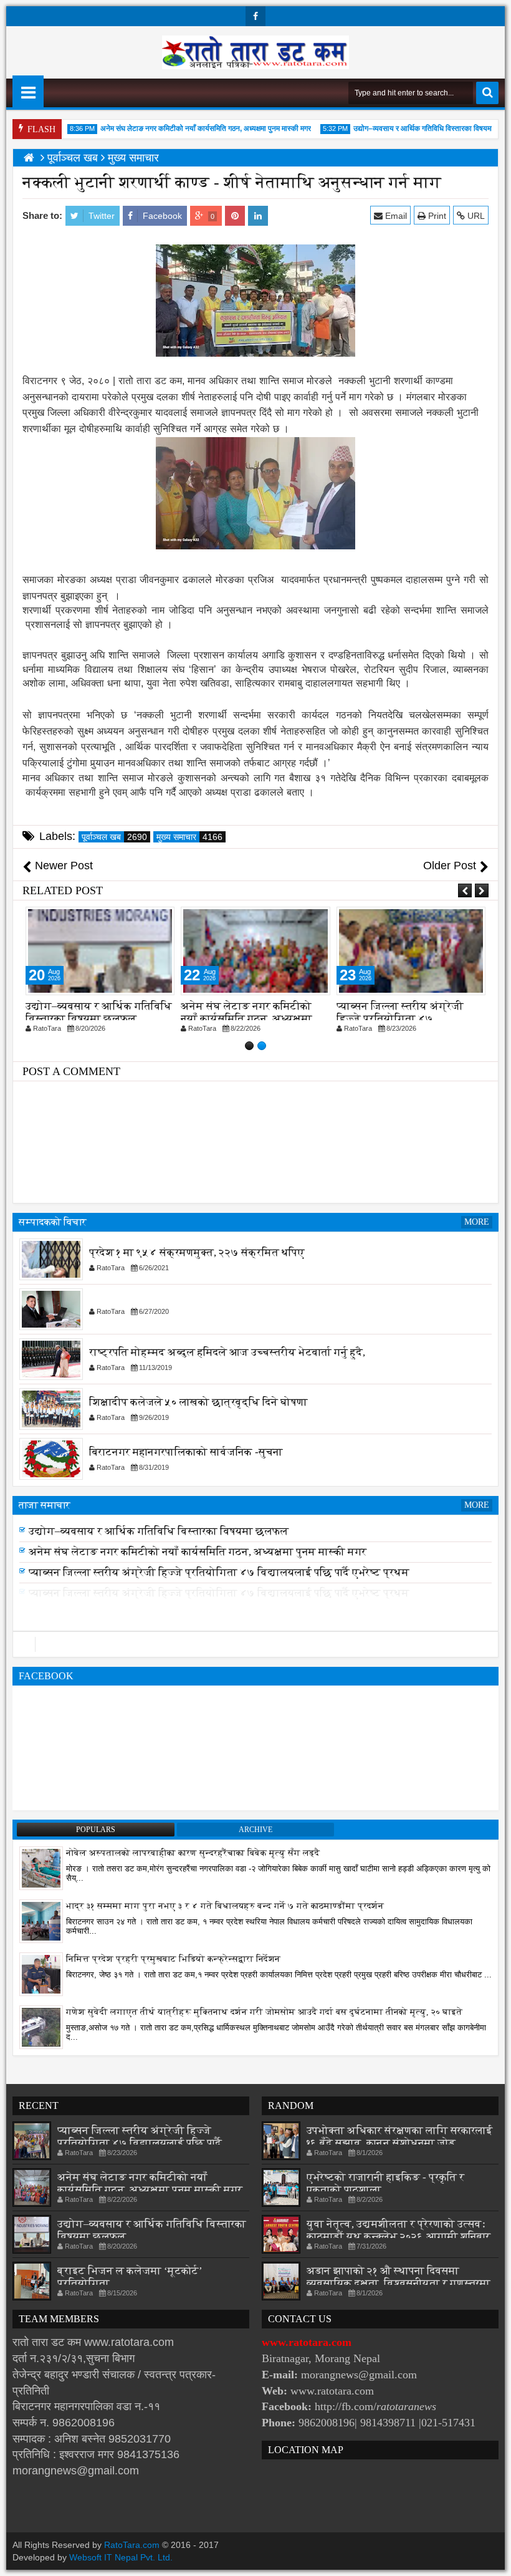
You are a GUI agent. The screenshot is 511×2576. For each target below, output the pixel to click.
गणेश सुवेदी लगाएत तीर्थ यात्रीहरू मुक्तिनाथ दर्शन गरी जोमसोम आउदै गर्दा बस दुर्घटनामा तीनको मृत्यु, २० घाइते (264, 2012)
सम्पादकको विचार (53, 1222)
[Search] (487, 93)
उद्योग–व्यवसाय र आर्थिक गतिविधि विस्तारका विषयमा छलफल (416, 128)
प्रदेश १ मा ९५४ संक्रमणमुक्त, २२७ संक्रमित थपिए (197, 1253)
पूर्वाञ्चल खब (114, 837)
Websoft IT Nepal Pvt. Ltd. (121, 2557)
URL (475, 216)
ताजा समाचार (45, 1505)
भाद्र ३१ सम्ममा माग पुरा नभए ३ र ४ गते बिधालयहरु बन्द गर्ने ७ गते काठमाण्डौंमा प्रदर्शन (225, 1906)
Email (395, 216)
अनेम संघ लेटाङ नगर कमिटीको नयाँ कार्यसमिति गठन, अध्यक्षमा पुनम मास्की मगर (187, 128)
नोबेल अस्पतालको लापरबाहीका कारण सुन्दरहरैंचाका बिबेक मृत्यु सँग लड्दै (193, 1853)
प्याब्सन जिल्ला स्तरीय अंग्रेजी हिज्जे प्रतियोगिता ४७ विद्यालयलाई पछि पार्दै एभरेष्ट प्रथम (219, 1589)
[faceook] (255, 1644)
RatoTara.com (132, 2545)
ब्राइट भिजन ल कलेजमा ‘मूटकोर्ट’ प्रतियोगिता (128, 1527)
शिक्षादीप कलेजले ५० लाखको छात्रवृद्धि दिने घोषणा (198, 1403)
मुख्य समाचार (189, 837)
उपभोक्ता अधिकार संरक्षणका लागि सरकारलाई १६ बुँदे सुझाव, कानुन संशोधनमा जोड (399, 2137)
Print (436, 216)
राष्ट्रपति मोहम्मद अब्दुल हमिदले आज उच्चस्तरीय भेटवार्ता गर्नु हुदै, (227, 1353)
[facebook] (255, 16)
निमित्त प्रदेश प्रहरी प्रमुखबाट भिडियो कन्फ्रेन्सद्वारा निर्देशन (173, 1959)
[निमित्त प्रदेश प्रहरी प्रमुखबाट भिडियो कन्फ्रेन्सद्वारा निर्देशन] (41, 1974)
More (477, 1222)
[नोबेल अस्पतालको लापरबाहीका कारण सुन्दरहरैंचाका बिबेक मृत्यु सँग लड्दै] (41, 1868)
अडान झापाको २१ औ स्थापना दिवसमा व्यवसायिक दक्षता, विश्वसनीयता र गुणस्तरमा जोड (399, 2283)
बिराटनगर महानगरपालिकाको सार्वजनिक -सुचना (186, 1453)
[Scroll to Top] (492, 2557)
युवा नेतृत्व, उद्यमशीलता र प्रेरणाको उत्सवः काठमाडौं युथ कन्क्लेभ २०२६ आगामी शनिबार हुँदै (399, 2236)
